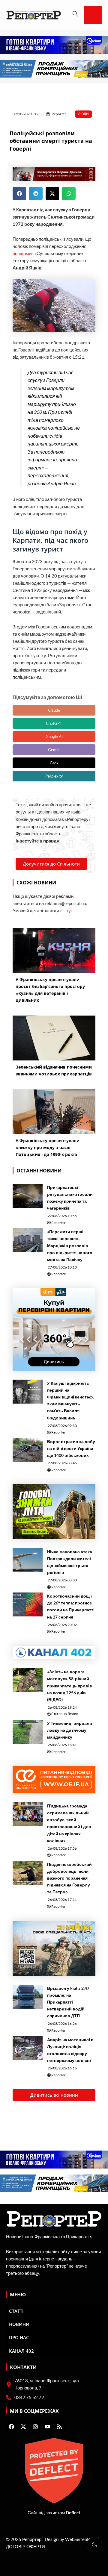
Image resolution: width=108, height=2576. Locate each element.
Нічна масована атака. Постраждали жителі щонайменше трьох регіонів (70, 1562)
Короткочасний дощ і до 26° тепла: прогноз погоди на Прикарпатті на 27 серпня (71, 1606)
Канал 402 (21, 2351)
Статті (16, 2311)
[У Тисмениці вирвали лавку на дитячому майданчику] (28, 1732)
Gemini (54, 750)
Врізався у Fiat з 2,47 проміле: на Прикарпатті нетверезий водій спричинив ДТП (68, 2002)
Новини (19, 2324)
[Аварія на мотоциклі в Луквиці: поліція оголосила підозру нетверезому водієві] (28, 2048)
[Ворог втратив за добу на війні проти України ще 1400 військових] (28, 1450)
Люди (83, 114)
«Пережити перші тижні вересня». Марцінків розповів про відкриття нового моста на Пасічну (70, 1245)
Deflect (73, 2513)
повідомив (23, 253)
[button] (19, 194)
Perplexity (54, 776)
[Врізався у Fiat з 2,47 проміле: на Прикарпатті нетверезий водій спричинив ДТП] (28, 1997)
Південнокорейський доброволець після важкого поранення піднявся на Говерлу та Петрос (69, 1878)
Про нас (19, 2337)
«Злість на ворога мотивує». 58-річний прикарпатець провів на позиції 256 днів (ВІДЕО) (70, 1685)
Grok (54, 763)
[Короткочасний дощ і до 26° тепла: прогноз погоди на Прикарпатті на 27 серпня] (28, 1604)
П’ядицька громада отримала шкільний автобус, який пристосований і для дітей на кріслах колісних (69, 1823)
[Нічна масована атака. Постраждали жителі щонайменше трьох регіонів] (28, 1560)
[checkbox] (94, 2545)
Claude (54, 710)
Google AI (54, 737)
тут (70, 911)
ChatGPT (54, 723)
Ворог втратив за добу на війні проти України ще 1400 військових (71, 1448)
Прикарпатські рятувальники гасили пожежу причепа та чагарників (70, 1198)
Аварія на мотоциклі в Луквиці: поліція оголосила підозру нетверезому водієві (70, 2050)
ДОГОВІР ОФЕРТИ (25, 2547)
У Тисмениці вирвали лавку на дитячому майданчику (70, 1730)
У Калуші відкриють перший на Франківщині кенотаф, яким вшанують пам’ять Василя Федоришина (70, 1400)
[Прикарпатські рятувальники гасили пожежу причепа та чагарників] (28, 1196)
